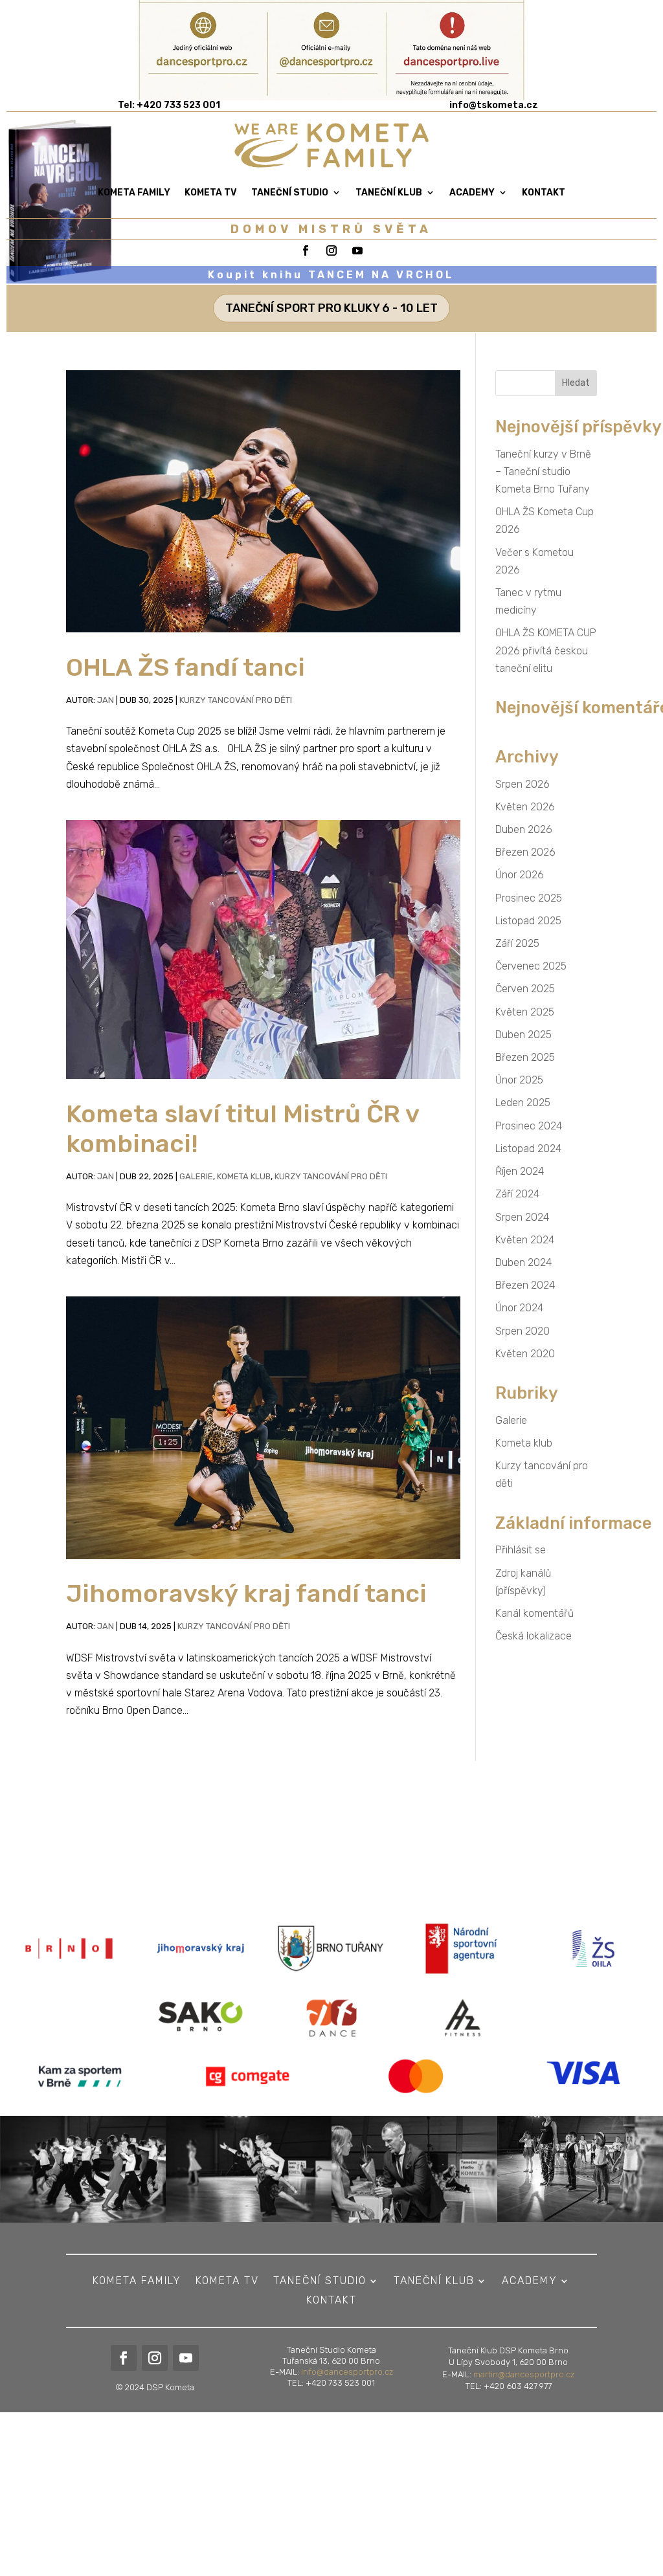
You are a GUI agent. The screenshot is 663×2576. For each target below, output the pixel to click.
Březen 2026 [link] (525, 852)
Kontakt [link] (544, 193)
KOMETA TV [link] (211, 193)
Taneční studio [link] (290, 193)
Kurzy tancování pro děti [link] (236, 700)
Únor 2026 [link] (520, 875)
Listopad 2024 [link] (528, 1149)
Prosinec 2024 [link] (529, 1126)
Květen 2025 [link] (525, 1012)
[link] (494, 105)
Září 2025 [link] (517, 943)
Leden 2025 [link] (523, 1103)
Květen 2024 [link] (525, 1240)
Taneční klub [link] (389, 193)
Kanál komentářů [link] (534, 1613)
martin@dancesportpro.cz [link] (524, 2374)
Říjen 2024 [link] (520, 1171)
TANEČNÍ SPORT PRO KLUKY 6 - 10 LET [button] (331, 308)
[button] (576, 383)
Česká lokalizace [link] (534, 1636)
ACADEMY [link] (472, 193)
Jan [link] (106, 700)
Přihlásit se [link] (521, 1550)
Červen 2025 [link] (525, 989)
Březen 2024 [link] (525, 1285)
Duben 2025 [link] (523, 1035)
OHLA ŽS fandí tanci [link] (185, 667)
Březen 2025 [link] (525, 1057)
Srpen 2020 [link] (523, 1331)
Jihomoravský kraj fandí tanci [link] (246, 1593)
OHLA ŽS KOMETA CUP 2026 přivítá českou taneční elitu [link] (546, 650)
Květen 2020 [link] (525, 1354)
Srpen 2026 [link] (523, 784)
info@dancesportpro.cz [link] (347, 2372)
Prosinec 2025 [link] (529, 898)
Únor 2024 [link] (519, 1308)
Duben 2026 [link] (524, 829)
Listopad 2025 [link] (528, 921)
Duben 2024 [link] (523, 1262)
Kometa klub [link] (244, 1176)
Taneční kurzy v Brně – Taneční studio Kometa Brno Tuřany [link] (543, 472)
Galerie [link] (196, 1176)
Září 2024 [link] (517, 1194)
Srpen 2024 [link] (522, 1217)
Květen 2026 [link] (525, 807)
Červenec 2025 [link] (531, 966)
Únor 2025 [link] (519, 1080)
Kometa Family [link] (134, 193)
